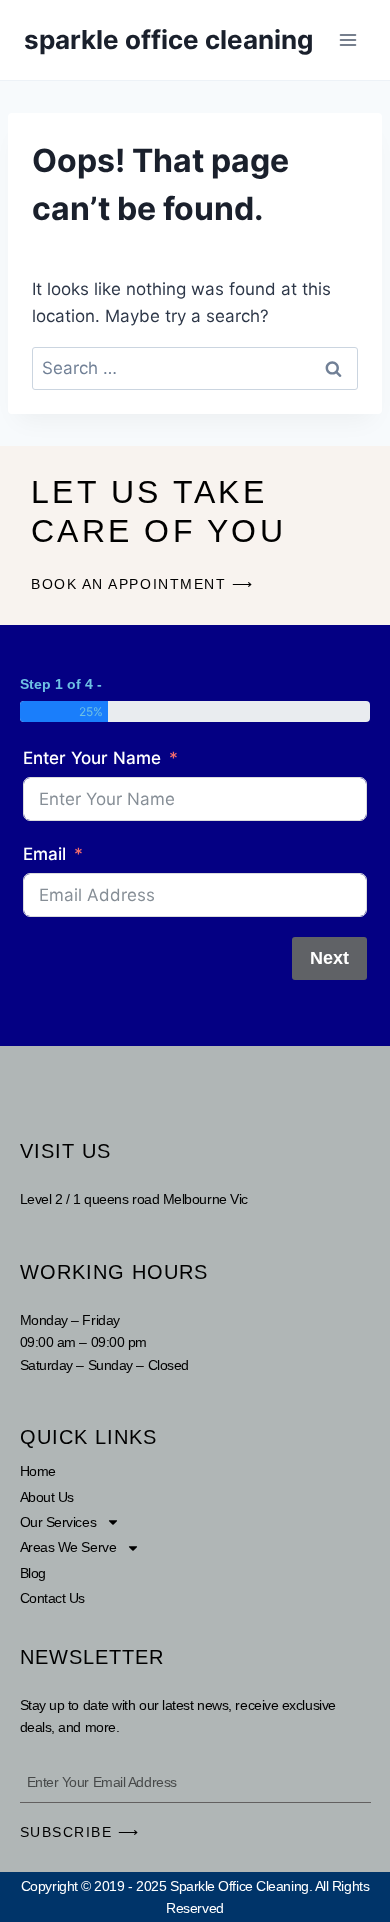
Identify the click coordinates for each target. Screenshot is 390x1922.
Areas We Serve (68, 1547)
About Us (47, 1497)
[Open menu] (347, 39)
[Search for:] (195, 368)
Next (329, 958)
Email (44, 854)
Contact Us (53, 1598)
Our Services (58, 1522)
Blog (33, 1573)
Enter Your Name (92, 758)
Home (38, 1471)
